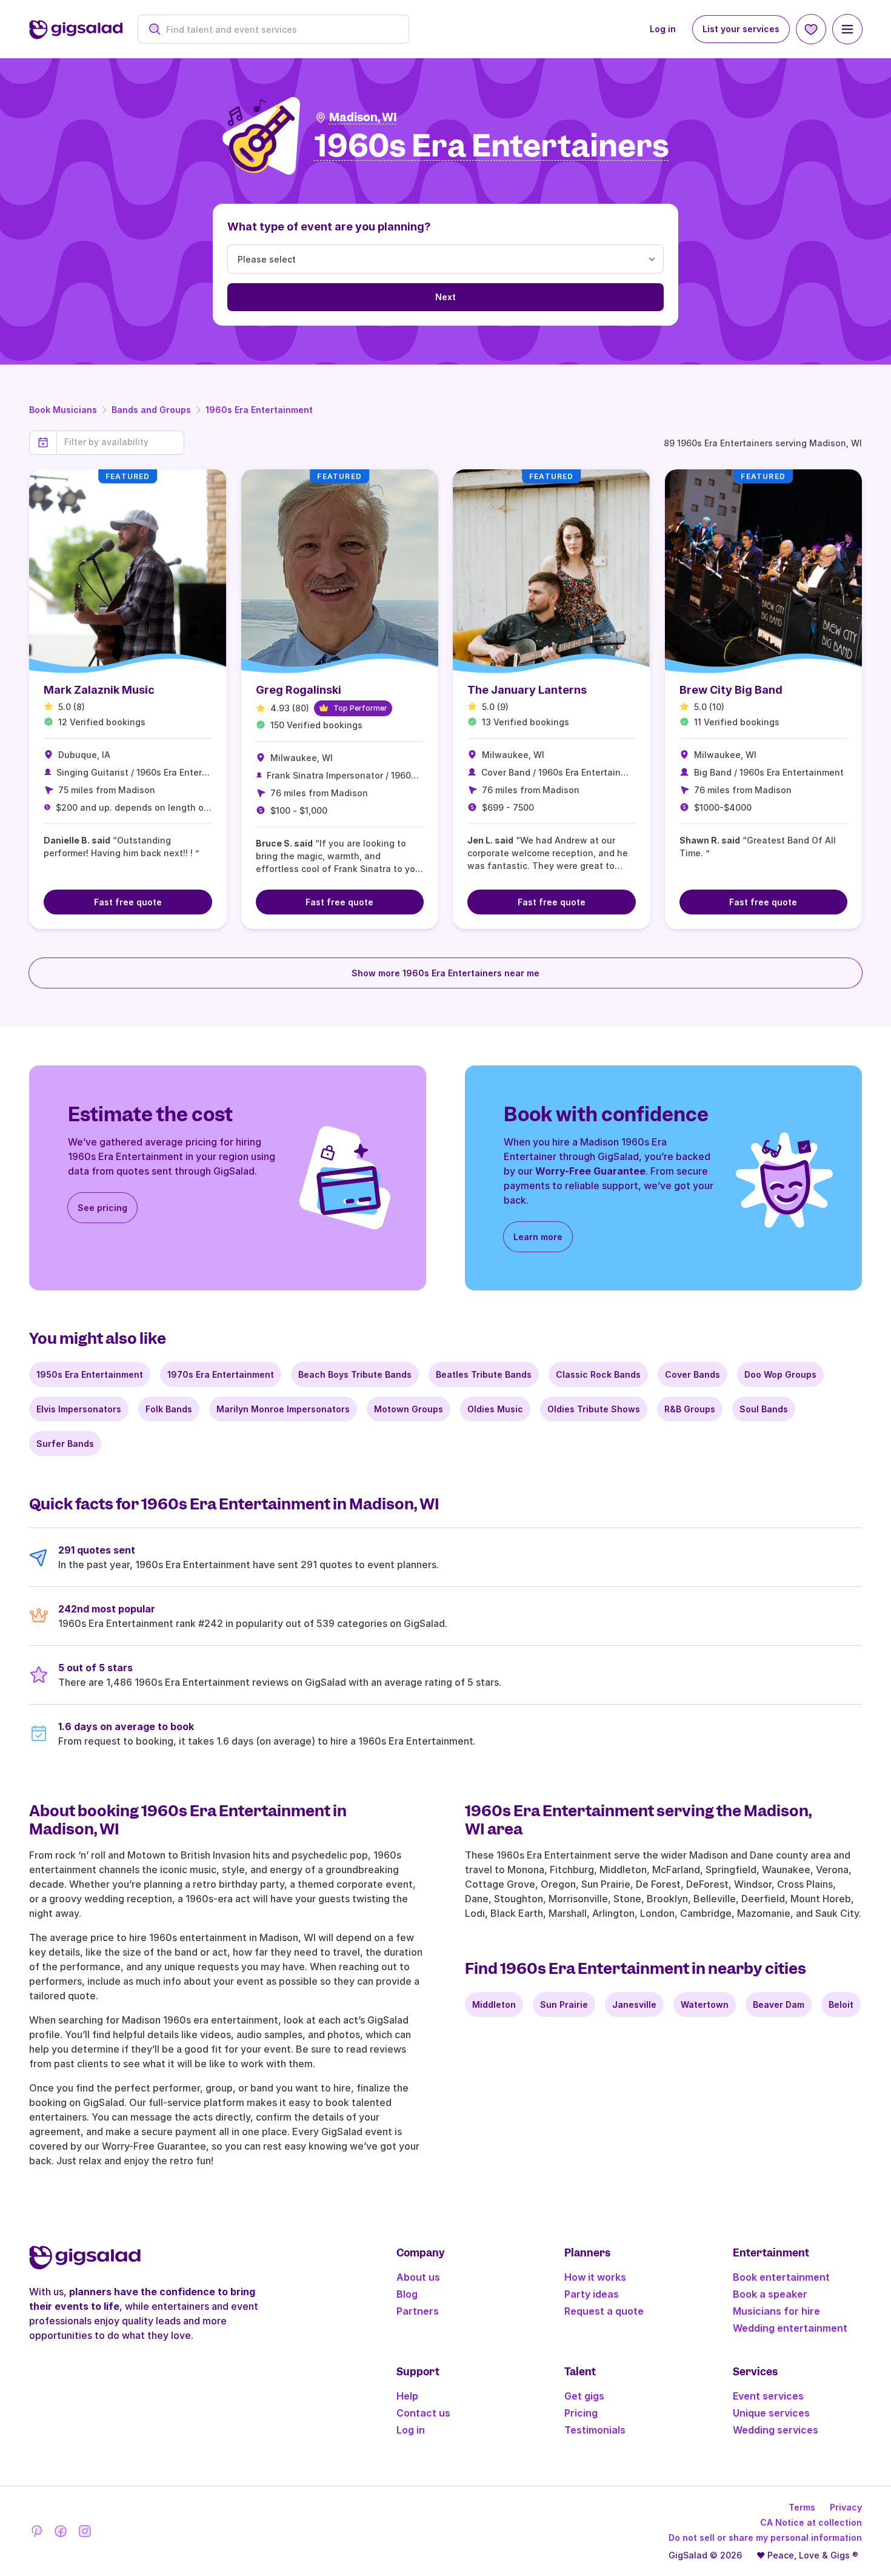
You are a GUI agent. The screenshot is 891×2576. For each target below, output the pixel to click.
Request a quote (604, 2311)
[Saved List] (811, 29)
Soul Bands (764, 1409)
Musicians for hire (776, 2311)
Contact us (423, 2413)
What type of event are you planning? (329, 226)
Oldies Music (495, 1409)
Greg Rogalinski (299, 690)
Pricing (581, 2413)
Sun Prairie (564, 2004)
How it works (595, 2277)
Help (407, 2396)
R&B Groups (690, 1409)
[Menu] (847, 29)
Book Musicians (63, 410)
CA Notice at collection (811, 2522)
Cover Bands (692, 1374)
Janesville (634, 2004)
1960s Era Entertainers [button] (492, 146)
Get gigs (584, 2396)
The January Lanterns (527, 690)
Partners (418, 2311)
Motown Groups (409, 1409)
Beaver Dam (779, 2004)
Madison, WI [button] (363, 117)
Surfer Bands (65, 1444)
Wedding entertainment (790, 2328)
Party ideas (592, 2294)
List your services (741, 29)
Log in (663, 29)
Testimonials (595, 2430)
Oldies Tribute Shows (594, 1409)
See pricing (102, 1208)
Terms (802, 2507)
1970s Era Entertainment (221, 1374)
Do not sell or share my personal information (765, 2537)
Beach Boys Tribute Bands (355, 1374)
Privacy (846, 2507)
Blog (407, 2294)
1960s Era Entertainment (259, 410)
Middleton (494, 2004)
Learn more (538, 1237)
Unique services (771, 2413)
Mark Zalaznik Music (99, 690)
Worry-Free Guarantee (590, 1171)
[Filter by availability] (120, 442)
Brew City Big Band (731, 690)
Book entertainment (781, 2277)
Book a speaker (770, 2294)
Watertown (705, 2004)
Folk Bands (169, 1409)
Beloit (841, 2004)
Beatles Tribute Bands (484, 1374)
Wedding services (776, 2430)
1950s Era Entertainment (90, 1374)
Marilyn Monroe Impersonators (283, 1409)
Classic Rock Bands (598, 1374)
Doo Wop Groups (780, 1374)
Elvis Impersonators (79, 1409)
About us (418, 2277)
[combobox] (280, 29)
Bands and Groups (151, 410)
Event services (768, 2396)
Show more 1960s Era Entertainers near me (446, 973)
